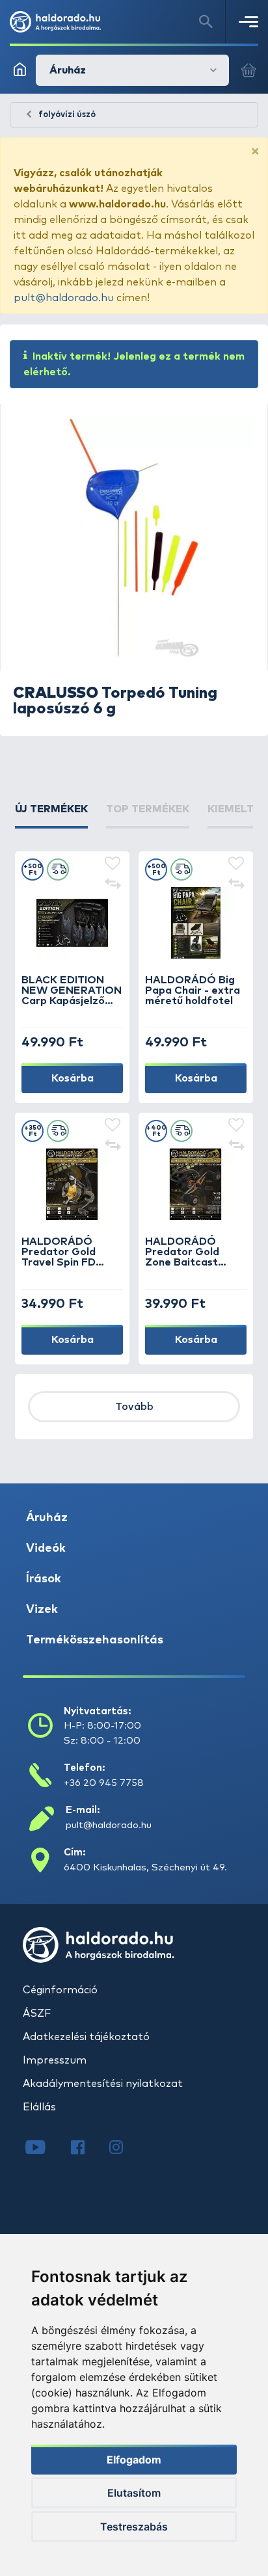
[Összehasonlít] (113, 885)
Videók (46, 1548)
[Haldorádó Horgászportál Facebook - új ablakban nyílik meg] (87, 2149)
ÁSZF (37, 2013)
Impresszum (55, 2060)
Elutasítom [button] (134, 2493)
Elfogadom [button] (134, 2460)
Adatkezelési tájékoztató (86, 2037)
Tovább (134, 1407)
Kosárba (73, 1078)
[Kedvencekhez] (113, 864)
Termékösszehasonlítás (95, 1640)
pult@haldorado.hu (64, 298)
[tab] (51, 815)
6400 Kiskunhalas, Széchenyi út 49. (145, 1867)
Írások (44, 1579)
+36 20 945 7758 (104, 1783)
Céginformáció (60, 1990)
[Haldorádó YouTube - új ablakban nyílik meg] (45, 2149)
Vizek (42, 1610)
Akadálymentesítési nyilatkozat (103, 2084)
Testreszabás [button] (134, 2527)
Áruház (47, 1518)
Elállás (39, 2107)
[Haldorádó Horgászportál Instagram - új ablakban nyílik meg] (124, 2149)
